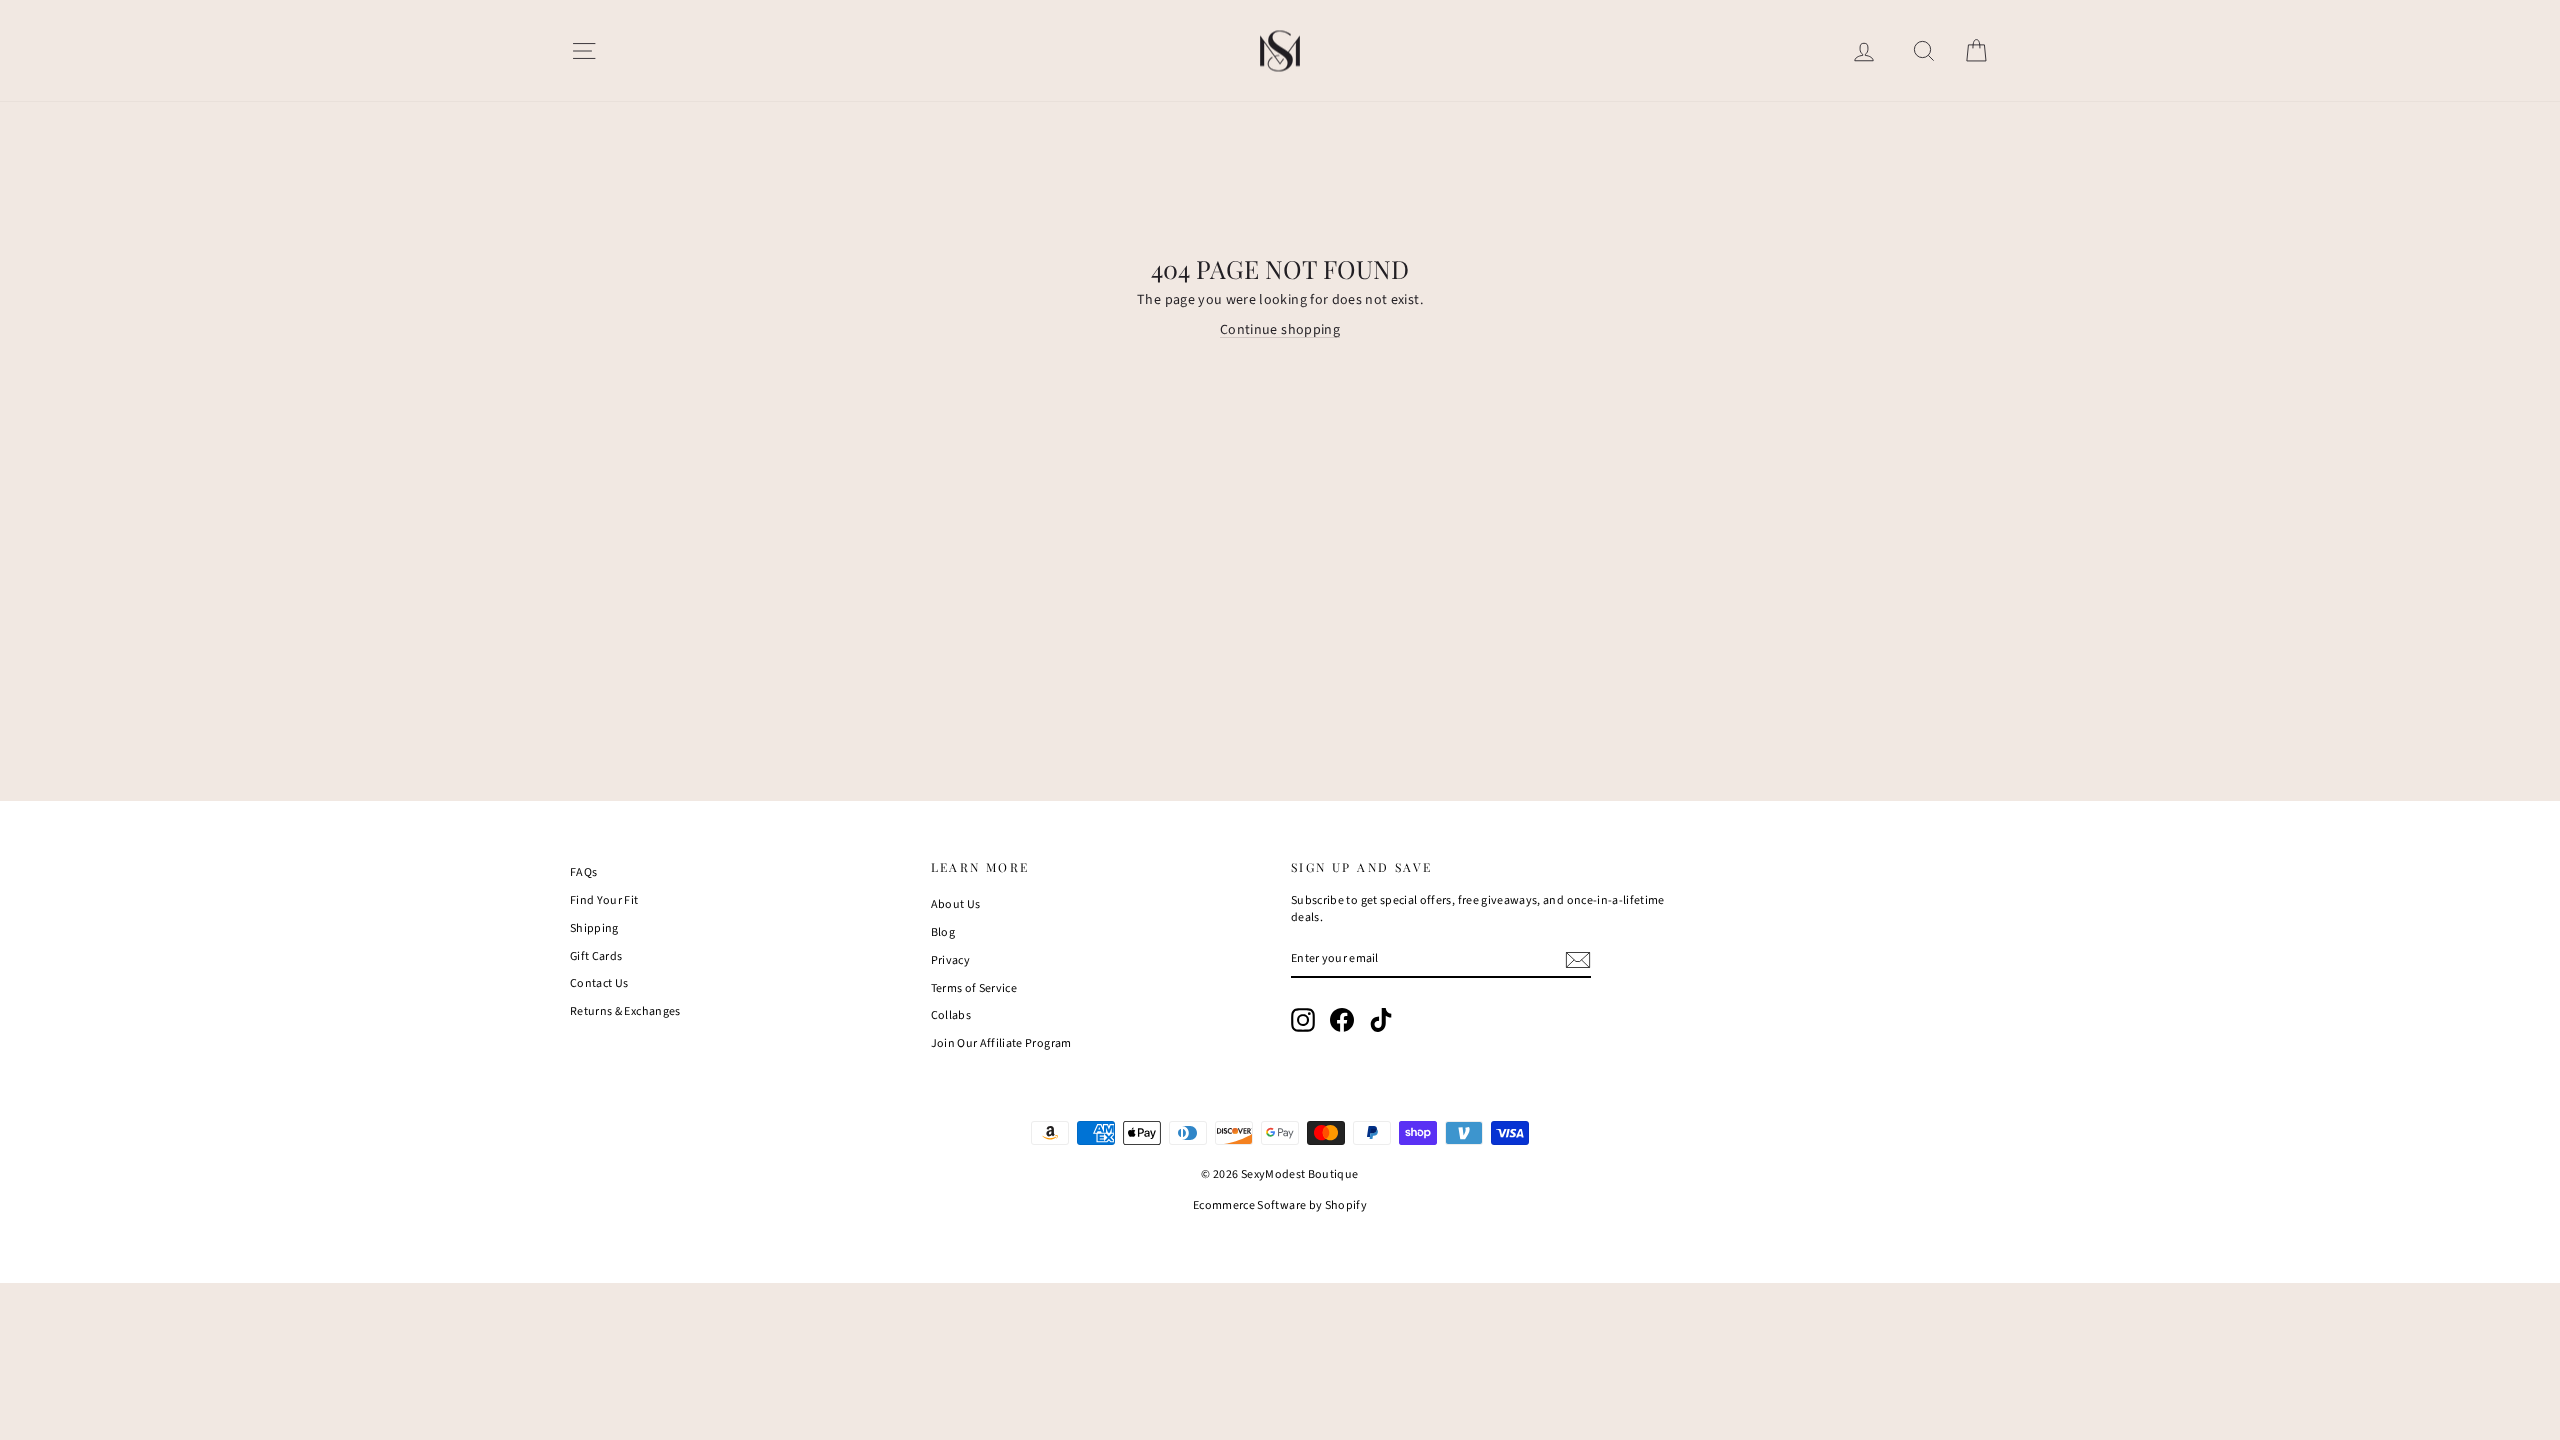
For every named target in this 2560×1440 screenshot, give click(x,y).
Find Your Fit (604, 900)
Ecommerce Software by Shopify (1280, 1205)
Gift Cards (596, 956)
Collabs (951, 1015)
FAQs (583, 872)
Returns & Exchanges (625, 1011)
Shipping (594, 928)
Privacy (950, 960)
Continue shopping (1280, 330)
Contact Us (599, 983)
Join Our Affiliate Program (1001, 1043)
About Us (956, 904)
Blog (943, 932)
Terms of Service (974, 988)
